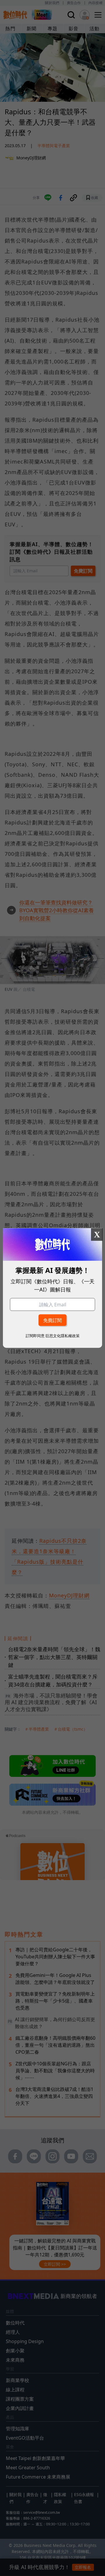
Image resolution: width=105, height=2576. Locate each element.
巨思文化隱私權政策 (63, 1335)
